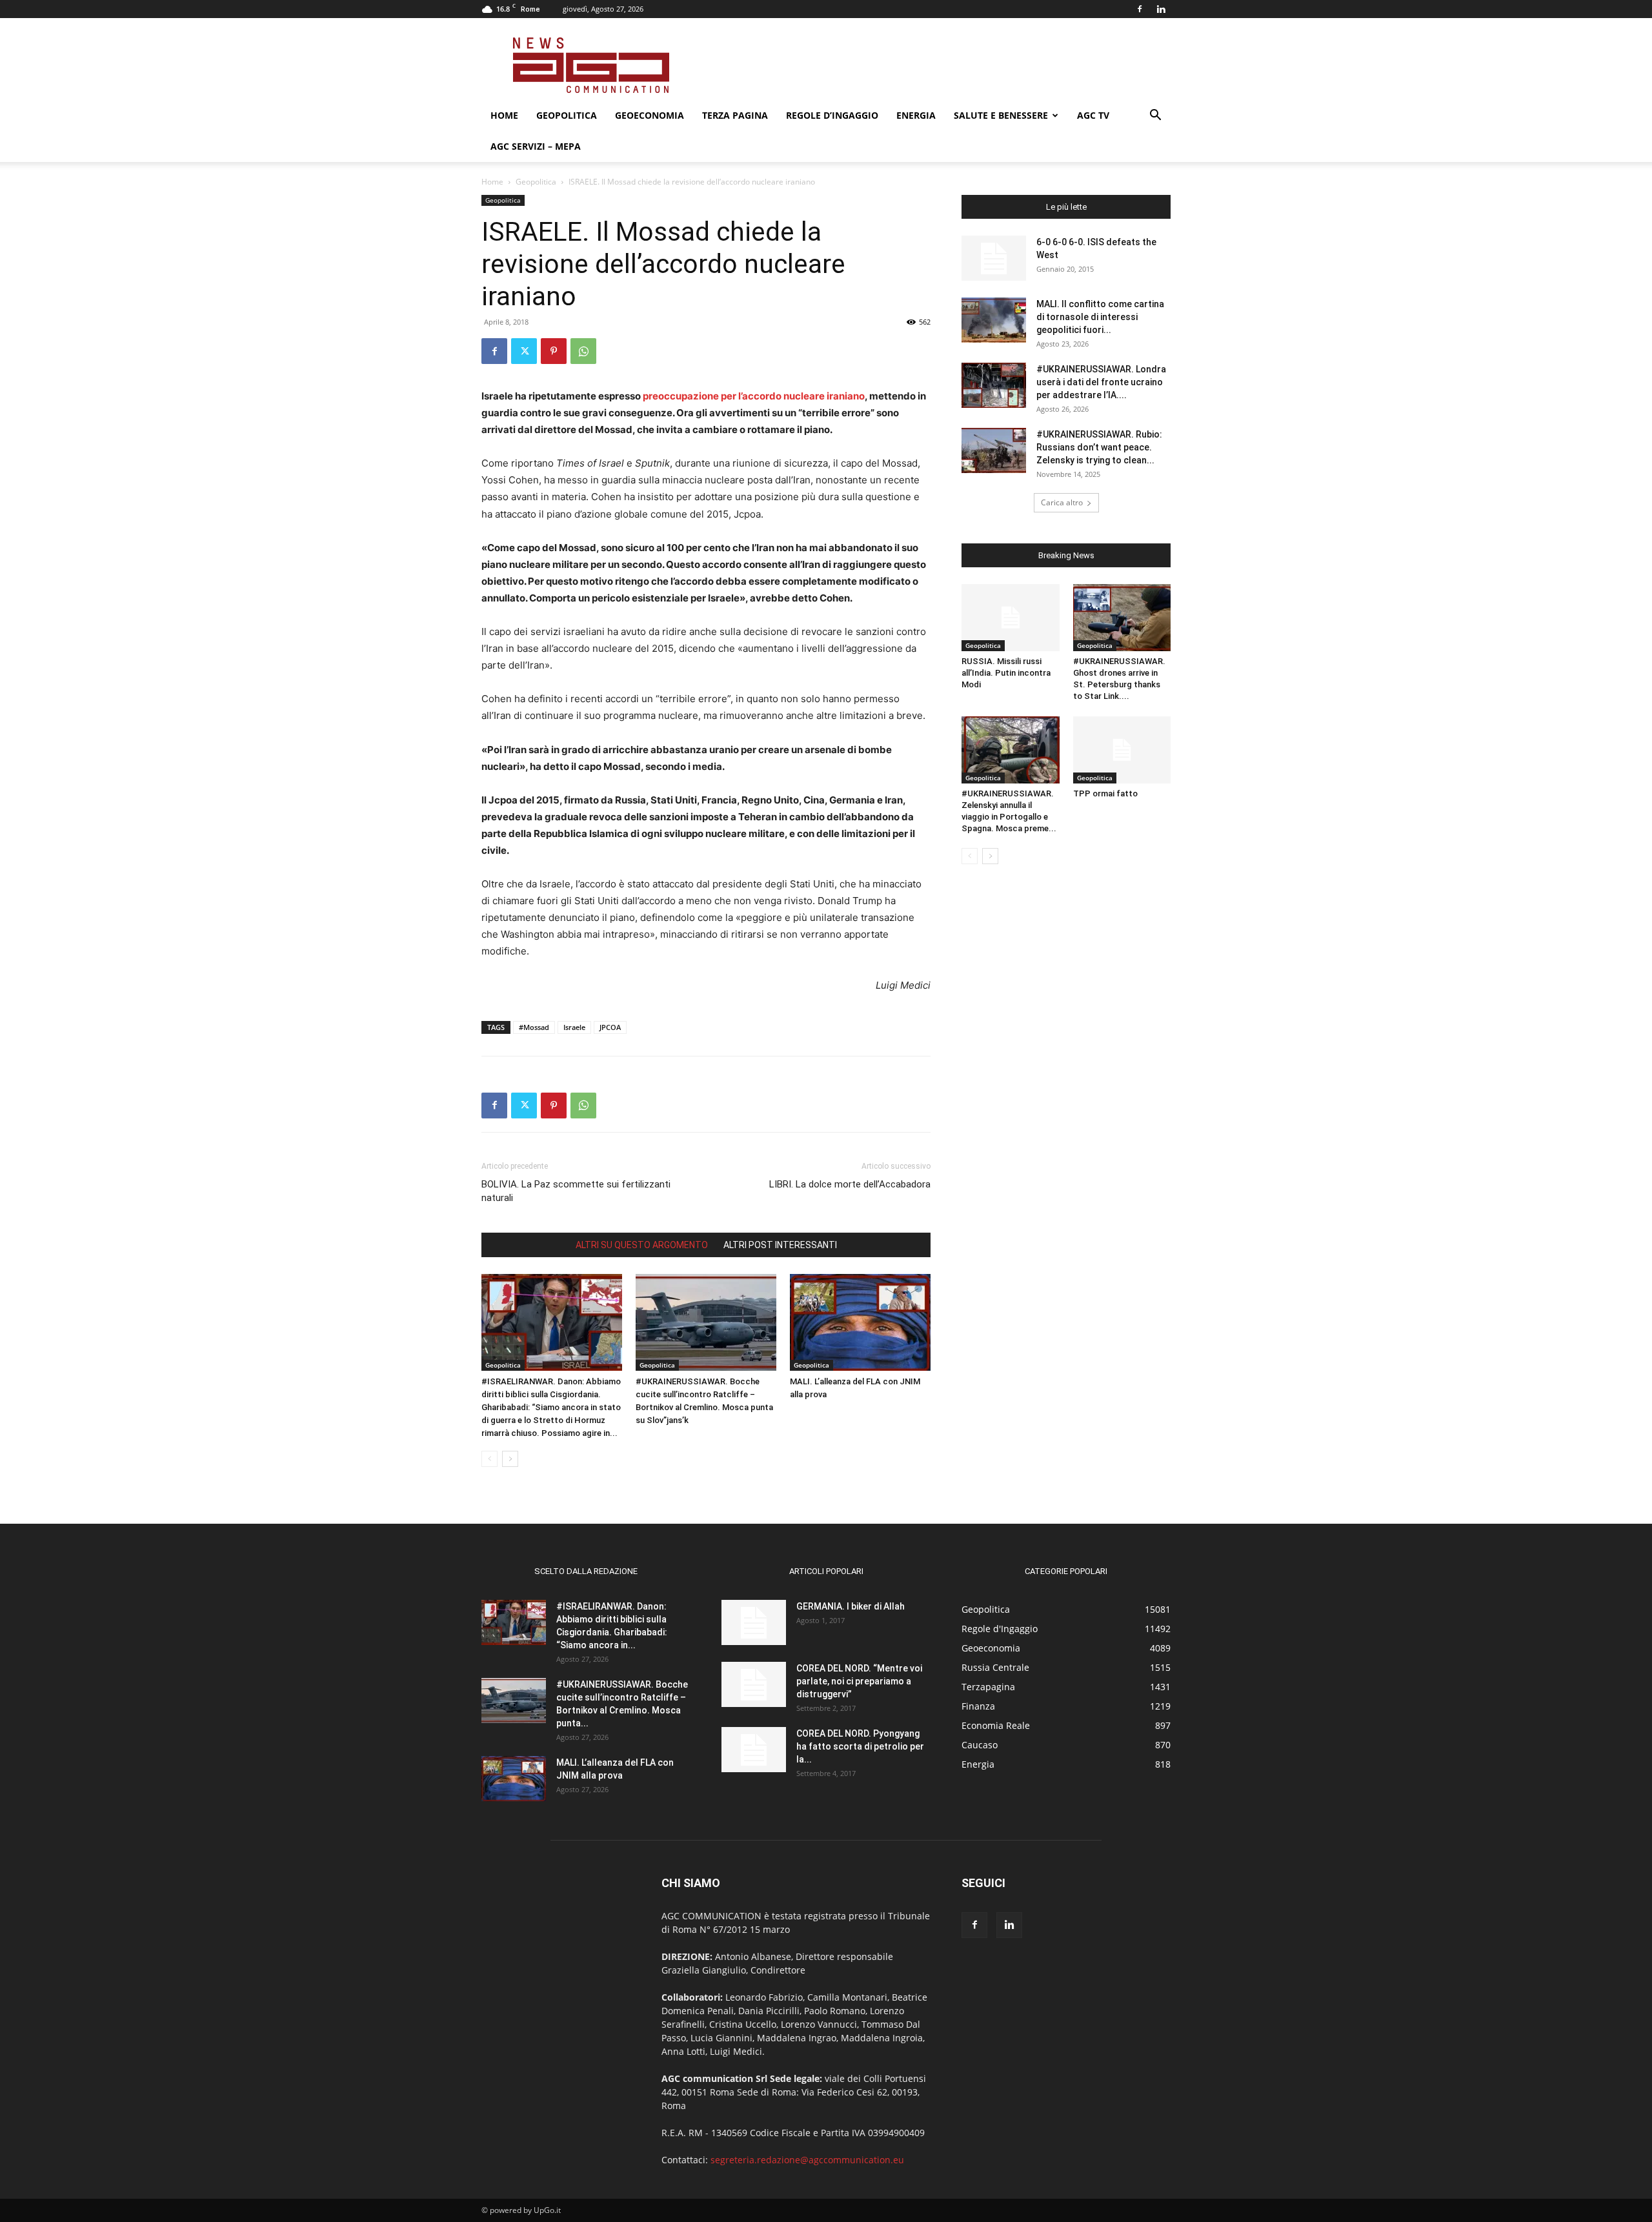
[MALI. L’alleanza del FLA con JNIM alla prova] (860, 1322)
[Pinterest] (554, 351)
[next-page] (510, 1459)
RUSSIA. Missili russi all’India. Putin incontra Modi (1006, 673)
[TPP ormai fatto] (1122, 750)
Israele (574, 1027)
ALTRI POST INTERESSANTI (780, 1245)
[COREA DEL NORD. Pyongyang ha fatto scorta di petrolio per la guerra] (754, 1750)
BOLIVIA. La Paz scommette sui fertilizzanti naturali (576, 1191)
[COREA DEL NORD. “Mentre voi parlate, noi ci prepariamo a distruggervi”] (754, 1684)
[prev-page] (489, 1459)
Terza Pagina (735, 115)
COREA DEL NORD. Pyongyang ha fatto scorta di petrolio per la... (860, 1746)
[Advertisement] (936, 65)
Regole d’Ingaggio (832, 115)
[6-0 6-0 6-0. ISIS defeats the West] (994, 258)
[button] (1155, 116)
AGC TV (1093, 115)
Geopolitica (567, 115)
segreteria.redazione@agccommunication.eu (807, 2160)
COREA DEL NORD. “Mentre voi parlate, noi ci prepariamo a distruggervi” (859, 1681)
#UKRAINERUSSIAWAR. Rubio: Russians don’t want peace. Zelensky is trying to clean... (1099, 447)
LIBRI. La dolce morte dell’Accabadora (850, 1184)
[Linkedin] (1161, 9)
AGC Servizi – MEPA (536, 146)
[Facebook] (1140, 9)
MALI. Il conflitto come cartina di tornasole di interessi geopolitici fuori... (1100, 317)
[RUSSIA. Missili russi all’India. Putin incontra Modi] (1011, 618)
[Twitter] (524, 351)
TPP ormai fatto (1105, 793)
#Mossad (534, 1027)
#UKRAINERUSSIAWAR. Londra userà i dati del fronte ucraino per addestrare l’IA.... (1101, 382)
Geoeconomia (650, 115)
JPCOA (610, 1027)
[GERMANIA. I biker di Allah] (754, 1622)
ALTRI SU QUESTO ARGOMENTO (642, 1245)
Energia (916, 115)
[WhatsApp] (583, 351)
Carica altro (1062, 502)
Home (504, 115)
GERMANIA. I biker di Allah (851, 1606)
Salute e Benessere (1001, 115)
